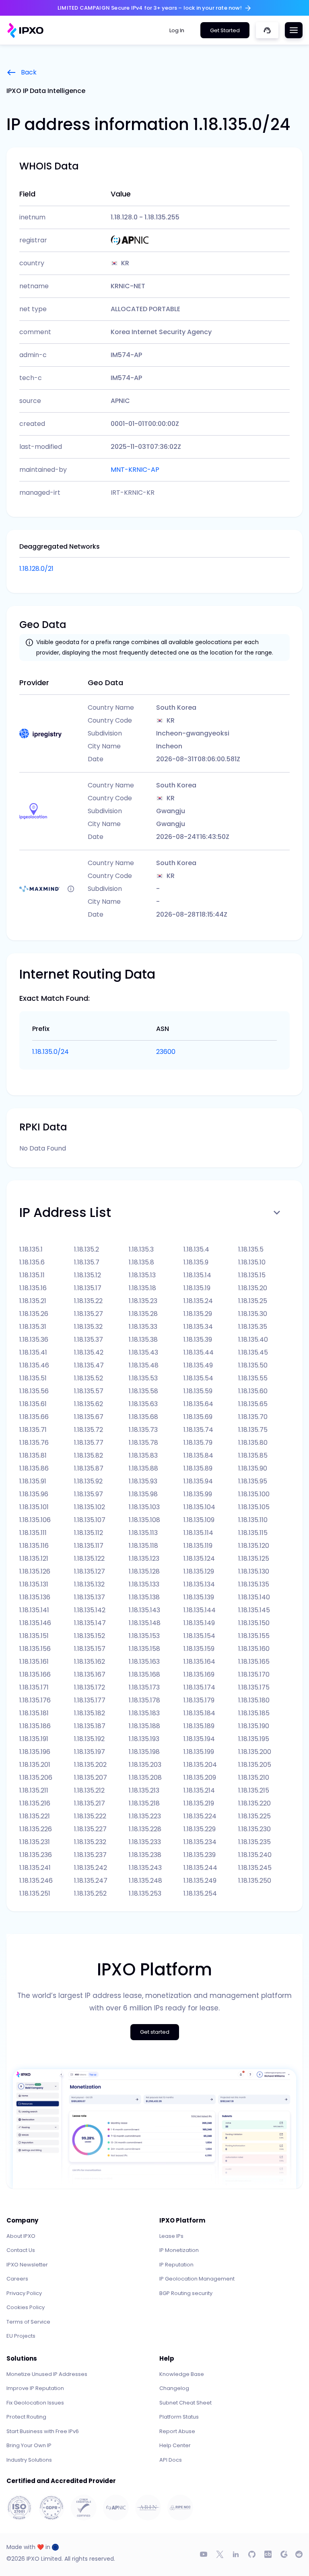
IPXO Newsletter (27, 2265)
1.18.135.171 (34, 1687)
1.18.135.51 (33, 1378)
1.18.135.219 (199, 1803)
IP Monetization (179, 2250)
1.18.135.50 (253, 1365)
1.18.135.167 (90, 1674)
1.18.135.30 (253, 1314)
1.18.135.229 (200, 1829)
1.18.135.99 (198, 1494)
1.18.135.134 (199, 1584)
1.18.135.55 (253, 1378)
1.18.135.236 (36, 1855)
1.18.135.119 (198, 1546)
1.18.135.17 (88, 1288)
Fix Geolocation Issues (35, 2403)
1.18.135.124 (199, 1559)
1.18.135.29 (198, 1314)
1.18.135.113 (143, 1533)
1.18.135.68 (143, 1417)
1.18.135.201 (35, 1765)
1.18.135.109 (199, 1520)
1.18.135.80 (253, 1443)
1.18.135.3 (141, 1249)
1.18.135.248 (145, 1881)
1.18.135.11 (32, 1275)
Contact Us (21, 2250)
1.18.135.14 (197, 1275)
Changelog (174, 2388)
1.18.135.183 (144, 1713)
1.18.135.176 (35, 1700)
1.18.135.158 (144, 1649)
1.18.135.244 (200, 1868)
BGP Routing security (186, 2293)
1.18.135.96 (34, 1494)
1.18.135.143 (144, 1610)
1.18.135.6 (32, 1262)
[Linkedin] (236, 2554)
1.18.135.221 (35, 1816)
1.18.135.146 (35, 1623)
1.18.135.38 (143, 1340)
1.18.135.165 (254, 1662)
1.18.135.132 (89, 1584)
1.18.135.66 (34, 1417)
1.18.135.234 (200, 1842)
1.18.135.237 (90, 1855)
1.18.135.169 (199, 1674)
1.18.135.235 (254, 1842)
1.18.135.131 (34, 1584)
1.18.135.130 (254, 1571)
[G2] (284, 2554)
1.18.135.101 (34, 1507)
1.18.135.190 (254, 1726)
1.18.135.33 (143, 1327)
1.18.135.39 (198, 1340)
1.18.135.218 (144, 1803)
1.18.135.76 (34, 1443)
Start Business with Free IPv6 (43, 2431)
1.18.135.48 (144, 1365)
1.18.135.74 (198, 1430)
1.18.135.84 (198, 1455)
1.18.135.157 (90, 1649)
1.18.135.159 (199, 1649)
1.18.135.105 (254, 1507)
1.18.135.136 (35, 1597)
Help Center (175, 2445)
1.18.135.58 (143, 1391)
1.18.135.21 (33, 1301)
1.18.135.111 (33, 1533)
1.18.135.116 (34, 1546)
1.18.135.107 (90, 1520)
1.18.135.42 (89, 1352)
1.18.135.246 (36, 1881)
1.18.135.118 (143, 1546)
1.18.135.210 (254, 1778)
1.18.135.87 (89, 1468)
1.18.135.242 (91, 1868)
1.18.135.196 (35, 1752)
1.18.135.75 (253, 1430)
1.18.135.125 (254, 1559)
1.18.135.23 (143, 1301)
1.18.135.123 (144, 1559)
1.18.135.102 (90, 1507)
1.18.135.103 (144, 1507)
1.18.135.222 (90, 1816)
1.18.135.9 (196, 1262)
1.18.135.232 (90, 1842)
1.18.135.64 (198, 1404)
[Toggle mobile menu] (294, 30)
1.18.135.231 (35, 1842)
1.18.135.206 (36, 1778)
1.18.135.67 (89, 1417)
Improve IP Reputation (35, 2388)
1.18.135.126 (35, 1571)
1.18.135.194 (199, 1739)
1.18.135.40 (253, 1340)
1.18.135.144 (200, 1610)
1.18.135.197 (90, 1752)
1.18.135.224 (200, 1816)
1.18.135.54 (198, 1378)
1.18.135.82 (89, 1455)
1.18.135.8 (141, 1262)
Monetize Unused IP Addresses (47, 2374)
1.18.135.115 (253, 1533)
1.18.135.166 (35, 1674)
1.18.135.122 (89, 1559)
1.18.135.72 (89, 1430)
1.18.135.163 (144, 1662)
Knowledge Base (182, 2374)
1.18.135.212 (89, 1790)
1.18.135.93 (143, 1481)
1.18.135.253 (145, 1893)
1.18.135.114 (198, 1533)
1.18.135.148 (145, 1623)
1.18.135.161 (34, 1662)
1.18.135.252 (90, 1893)
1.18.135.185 (254, 1713)
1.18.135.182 (90, 1713)
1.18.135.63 (143, 1404)
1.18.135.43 (143, 1352)
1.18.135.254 (200, 1893)
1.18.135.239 (200, 1855)
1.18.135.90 (253, 1468)
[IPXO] (25, 30)
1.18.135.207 (91, 1778)
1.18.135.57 (89, 1391)
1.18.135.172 (90, 1687)
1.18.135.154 (199, 1636)
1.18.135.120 (254, 1546)
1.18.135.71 (33, 1430)
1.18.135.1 (31, 1249)
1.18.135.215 (254, 1790)
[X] (220, 2554)
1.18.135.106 (35, 1520)
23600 (166, 1052)
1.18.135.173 (144, 1687)
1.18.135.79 (198, 1443)
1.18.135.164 (199, 1662)
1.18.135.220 (254, 1803)
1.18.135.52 (89, 1378)
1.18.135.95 (253, 1481)
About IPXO (21, 2236)
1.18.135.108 (144, 1520)
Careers (17, 2279)
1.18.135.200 (255, 1752)
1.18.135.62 (89, 1404)
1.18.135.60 (253, 1391)
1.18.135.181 (34, 1713)
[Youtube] (204, 2554)
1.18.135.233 (145, 1842)
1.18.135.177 (90, 1700)
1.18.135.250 (255, 1881)
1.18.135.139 (199, 1597)
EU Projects (21, 2336)
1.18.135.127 (90, 1571)
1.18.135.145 (254, 1610)
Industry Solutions (29, 2460)
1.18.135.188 (144, 1726)
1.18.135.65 (253, 1404)
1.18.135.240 (255, 1855)
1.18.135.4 (196, 1249)
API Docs (171, 2460)
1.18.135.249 (200, 1881)
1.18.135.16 (33, 1288)
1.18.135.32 (88, 1327)
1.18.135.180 (254, 1700)
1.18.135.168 (144, 1674)
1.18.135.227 (90, 1829)
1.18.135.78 (143, 1443)
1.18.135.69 (198, 1417)
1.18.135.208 (145, 1778)
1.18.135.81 (33, 1455)
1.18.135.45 (253, 1352)
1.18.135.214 (199, 1790)
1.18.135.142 (90, 1610)
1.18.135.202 (90, 1765)
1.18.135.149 (199, 1623)
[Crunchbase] (268, 2554)
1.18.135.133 (144, 1584)
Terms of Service (28, 2322)
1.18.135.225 (254, 1816)
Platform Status (179, 2417)
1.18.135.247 (91, 1881)
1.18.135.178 (144, 1700)
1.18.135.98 (143, 1494)
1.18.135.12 (88, 1275)
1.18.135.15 (252, 1275)
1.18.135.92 (88, 1481)
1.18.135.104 (199, 1507)
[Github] (252, 2554)
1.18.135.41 (33, 1352)
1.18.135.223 (145, 1816)
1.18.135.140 (254, 1597)
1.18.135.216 (35, 1803)
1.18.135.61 (33, 1404)
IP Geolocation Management (197, 2279)
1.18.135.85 (253, 1455)
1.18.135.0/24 (50, 1052)
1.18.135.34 (198, 1327)
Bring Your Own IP (29, 2445)
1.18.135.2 (87, 1249)
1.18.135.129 (199, 1571)
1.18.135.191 (34, 1739)
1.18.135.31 (33, 1327)
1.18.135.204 (200, 1765)
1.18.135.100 (254, 1494)
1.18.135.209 (200, 1778)
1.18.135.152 (90, 1636)
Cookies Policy (26, 2307)
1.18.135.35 (253, 1327)
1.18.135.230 (254, 1829)
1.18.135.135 (254, 1584)
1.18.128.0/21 (36, 569)
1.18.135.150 (254, 1623)
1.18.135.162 (90, 1662)
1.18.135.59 (198, 1391)
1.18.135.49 (198, 1365)
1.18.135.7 (87, 1262)
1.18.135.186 (35, 1726)
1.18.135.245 (255, 1868)
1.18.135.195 (254, 1739)
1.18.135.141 (34, 1610)
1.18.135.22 (88, 1301)
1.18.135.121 (34, 1559)
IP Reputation (176, 2265)
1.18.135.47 (89, 1365)
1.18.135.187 (90, 1726)
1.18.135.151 (34, 1636)
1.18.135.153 (144, 1636)
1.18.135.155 (254, 1636)
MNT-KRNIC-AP (135, 470)
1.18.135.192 (89, 1739)
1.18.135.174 (199, 1687)
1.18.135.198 (144, 1752)
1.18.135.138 (144, 1597)
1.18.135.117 (89, 1546)
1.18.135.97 (89, 1494)
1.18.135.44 (199, 1352)
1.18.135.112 (89, 1533)
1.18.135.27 (89, 1314)
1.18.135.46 (34, 1365)
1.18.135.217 (90, 1803)
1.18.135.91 (33, 1481)
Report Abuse (177, 2431)
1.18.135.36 (34, 1340)
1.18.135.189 (199, 1726)
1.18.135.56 (34, 1391)
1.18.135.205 (255, 1765)
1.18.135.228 (145, 1829)
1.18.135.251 (35, 1893)
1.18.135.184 (199, 1713)
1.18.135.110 (253, 1520)
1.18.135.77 (89, 1443)
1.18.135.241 (35, 1868)
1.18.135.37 (89, 1340)
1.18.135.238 (145, 1855)
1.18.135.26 (34, 1314)
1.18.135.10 (252, 1262)
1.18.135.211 (34, 1790)
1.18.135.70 (253, 1417)
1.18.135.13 (142, 1275)
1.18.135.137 (90, 1597)
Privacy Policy (24, 2293)
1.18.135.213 (144, 1790)
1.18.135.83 (143, 1455)
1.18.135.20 (253, 1288)
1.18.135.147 (90, 1623)
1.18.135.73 (143, 1430)
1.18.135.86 (34, 1468)
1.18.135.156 (35, 1649)
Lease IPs (171, 2236)
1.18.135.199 (199, 1752)
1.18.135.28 (143, 1314)
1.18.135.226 (36, 1829)
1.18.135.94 (198, 1481)
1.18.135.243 (145, 1868)
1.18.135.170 (254, 1674)
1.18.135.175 (254, 1687)
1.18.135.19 (197, 1288)
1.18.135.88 (143, 1468)
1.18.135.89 (198, 1468)
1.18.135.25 (253, 1301)
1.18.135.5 (251, 1249)
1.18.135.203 (145, 1765)
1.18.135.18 (142, 1288)
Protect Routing (26, 2417)
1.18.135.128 (144, 1571)
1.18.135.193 (144, 1739)
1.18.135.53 (143, 1378)
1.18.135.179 (199, 1700)
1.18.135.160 (254, 1649)
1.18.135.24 (198, 1301)
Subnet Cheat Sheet (185, 2403)
